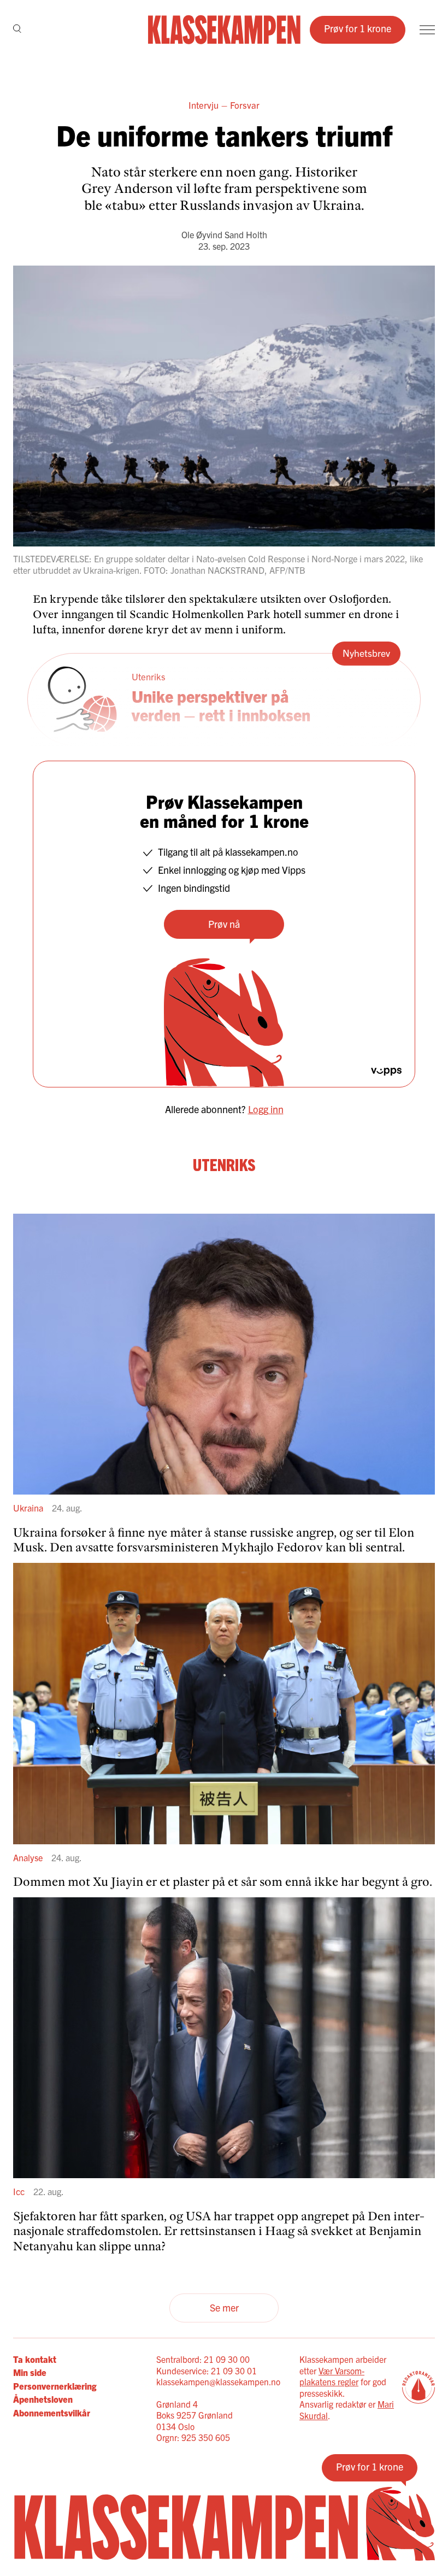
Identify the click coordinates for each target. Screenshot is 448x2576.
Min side (30, 2372)
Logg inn (266, 1109)
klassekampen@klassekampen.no (218, 2381)
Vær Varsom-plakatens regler (332, 2376)
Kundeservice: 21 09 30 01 (207, 2371)
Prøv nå (224, 924)
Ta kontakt (35, 2359)
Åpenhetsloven (43, 2399)
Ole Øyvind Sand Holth (224, 234)
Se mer (224, 2307)
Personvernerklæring (55, 2386)
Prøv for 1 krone (358, 28)
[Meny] (427, 30)
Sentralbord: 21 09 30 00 (203, 2359)
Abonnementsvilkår (52, 2413)
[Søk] (17, 30)
